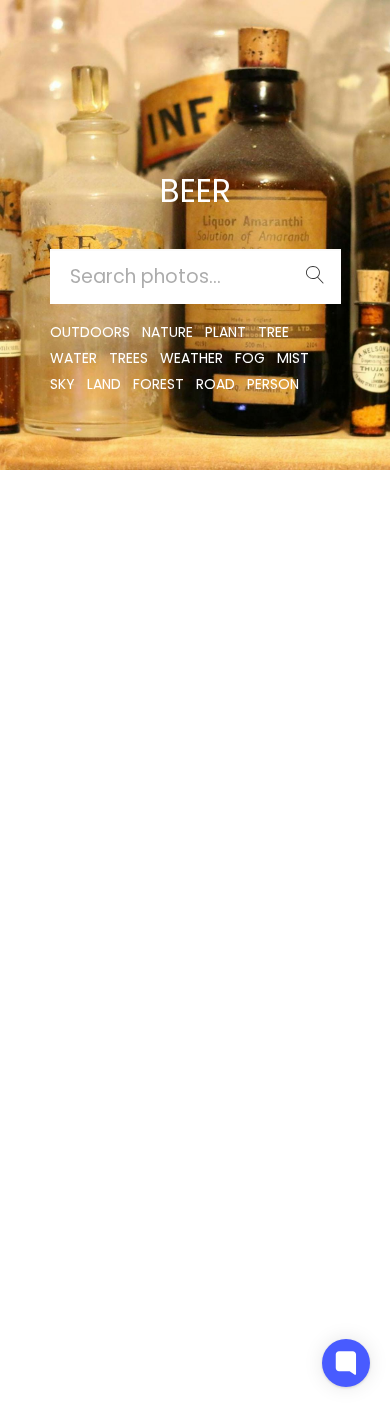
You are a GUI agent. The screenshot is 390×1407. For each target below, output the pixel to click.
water (73, 358)
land (104, 384)
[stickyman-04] (64, 528)
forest (158, 384)
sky (62, 384)
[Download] (64, 577)
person (273, 384)
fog (250, 358)
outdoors (90, 332)
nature (167, 332)
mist (293, 358)
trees (128, 358)
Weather (191, 358)
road (215, 384)
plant (225, 332)
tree (273, 332)
